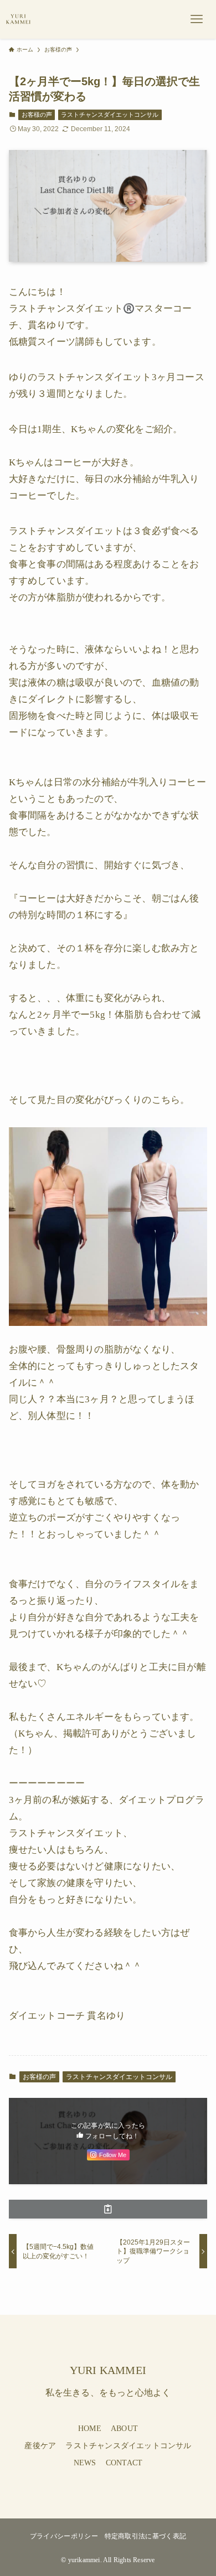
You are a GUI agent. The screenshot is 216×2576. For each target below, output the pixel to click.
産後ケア (40, 2446)
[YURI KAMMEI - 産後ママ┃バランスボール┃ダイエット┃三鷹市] (18, 19)
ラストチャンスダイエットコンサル (110, 115)
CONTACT (124, 2463)
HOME (90, 2429)
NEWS (85, 2463)
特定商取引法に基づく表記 (146, 2536)
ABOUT (124, 2429)
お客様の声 (37, 115)
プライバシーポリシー (64, 2536)
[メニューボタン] (197, 19)
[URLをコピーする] (108, 2209)
